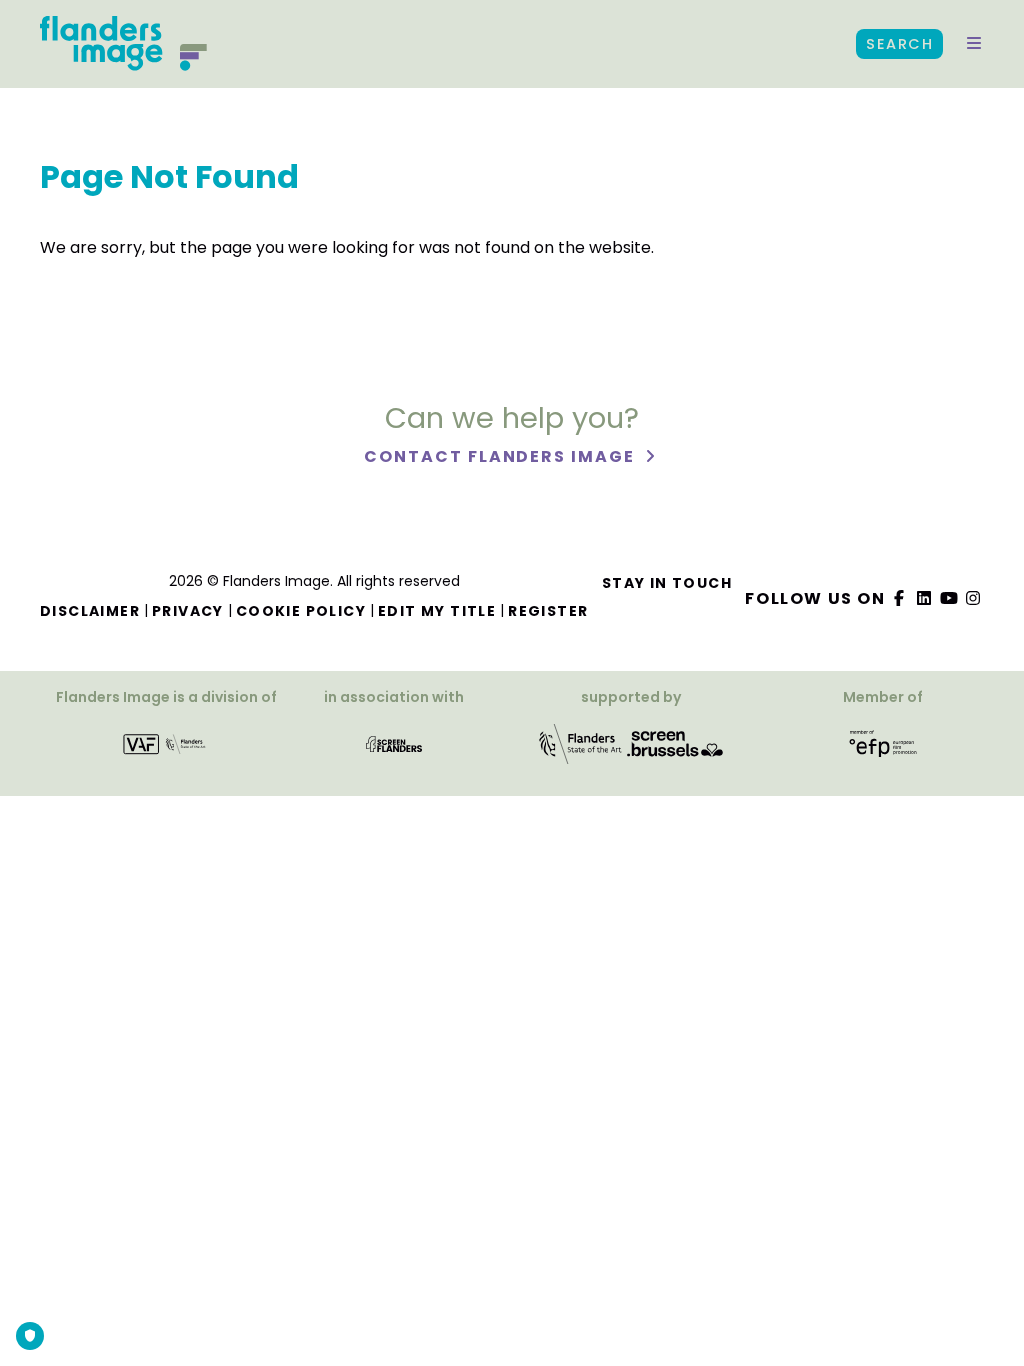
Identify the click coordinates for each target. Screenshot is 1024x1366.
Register (548, 611)
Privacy (188, 611)
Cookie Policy (301, 611)
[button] (974, 44)
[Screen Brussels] (675, 750)
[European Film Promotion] (883, 750)
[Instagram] (974, 598)
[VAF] (166, 750)
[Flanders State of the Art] (581, 750)
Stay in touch (667, 583)
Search (899, 44)
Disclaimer (90, 611)
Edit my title (437, 611)
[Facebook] (900, 598)
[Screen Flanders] (394, 750)
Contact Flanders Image (501, 456)
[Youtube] (949, 598)
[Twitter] (925, 598)
